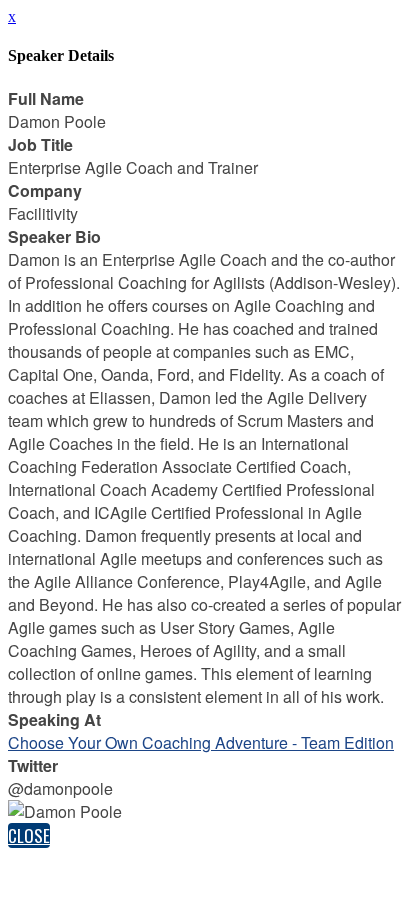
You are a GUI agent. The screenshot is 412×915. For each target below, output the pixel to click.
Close (29, 835)
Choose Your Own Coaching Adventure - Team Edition (201, 742)
